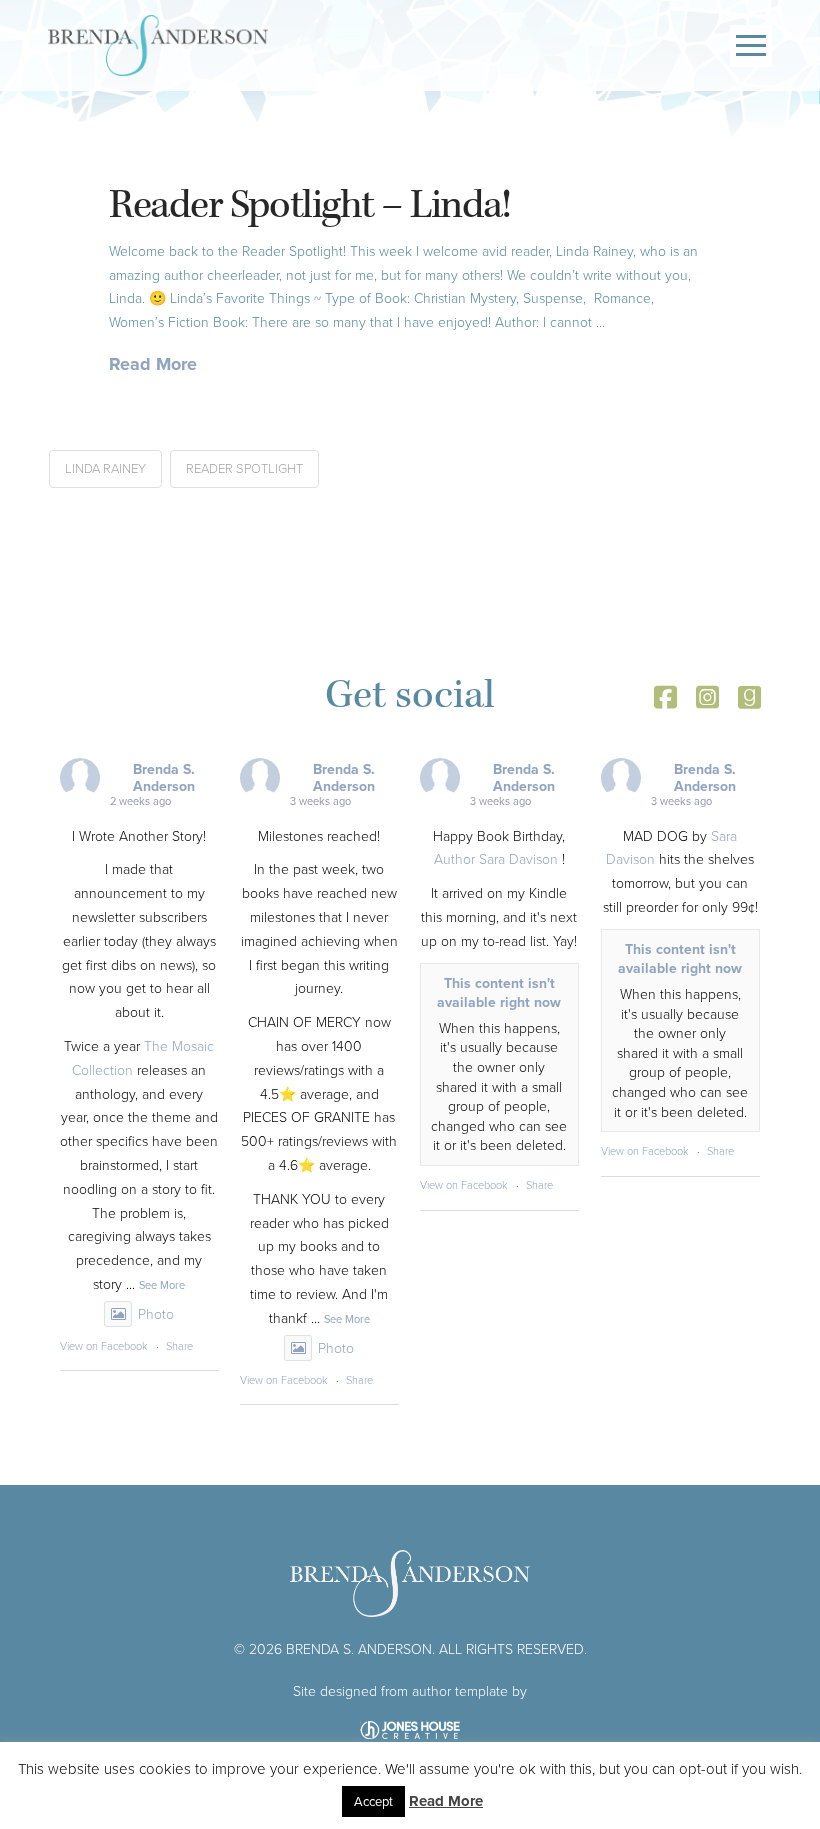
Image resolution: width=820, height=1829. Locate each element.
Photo (156, 1313)
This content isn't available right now (499, 993)
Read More (153, 364)
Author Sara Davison (496, 858)
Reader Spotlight (244, 468)
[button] (751, 46)
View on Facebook (104, 1345)
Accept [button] (373, 1801)
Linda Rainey (105, 468)
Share (179, 1345)
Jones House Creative (410, 1730)
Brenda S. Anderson (164, 777)
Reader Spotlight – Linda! (309, 205)
